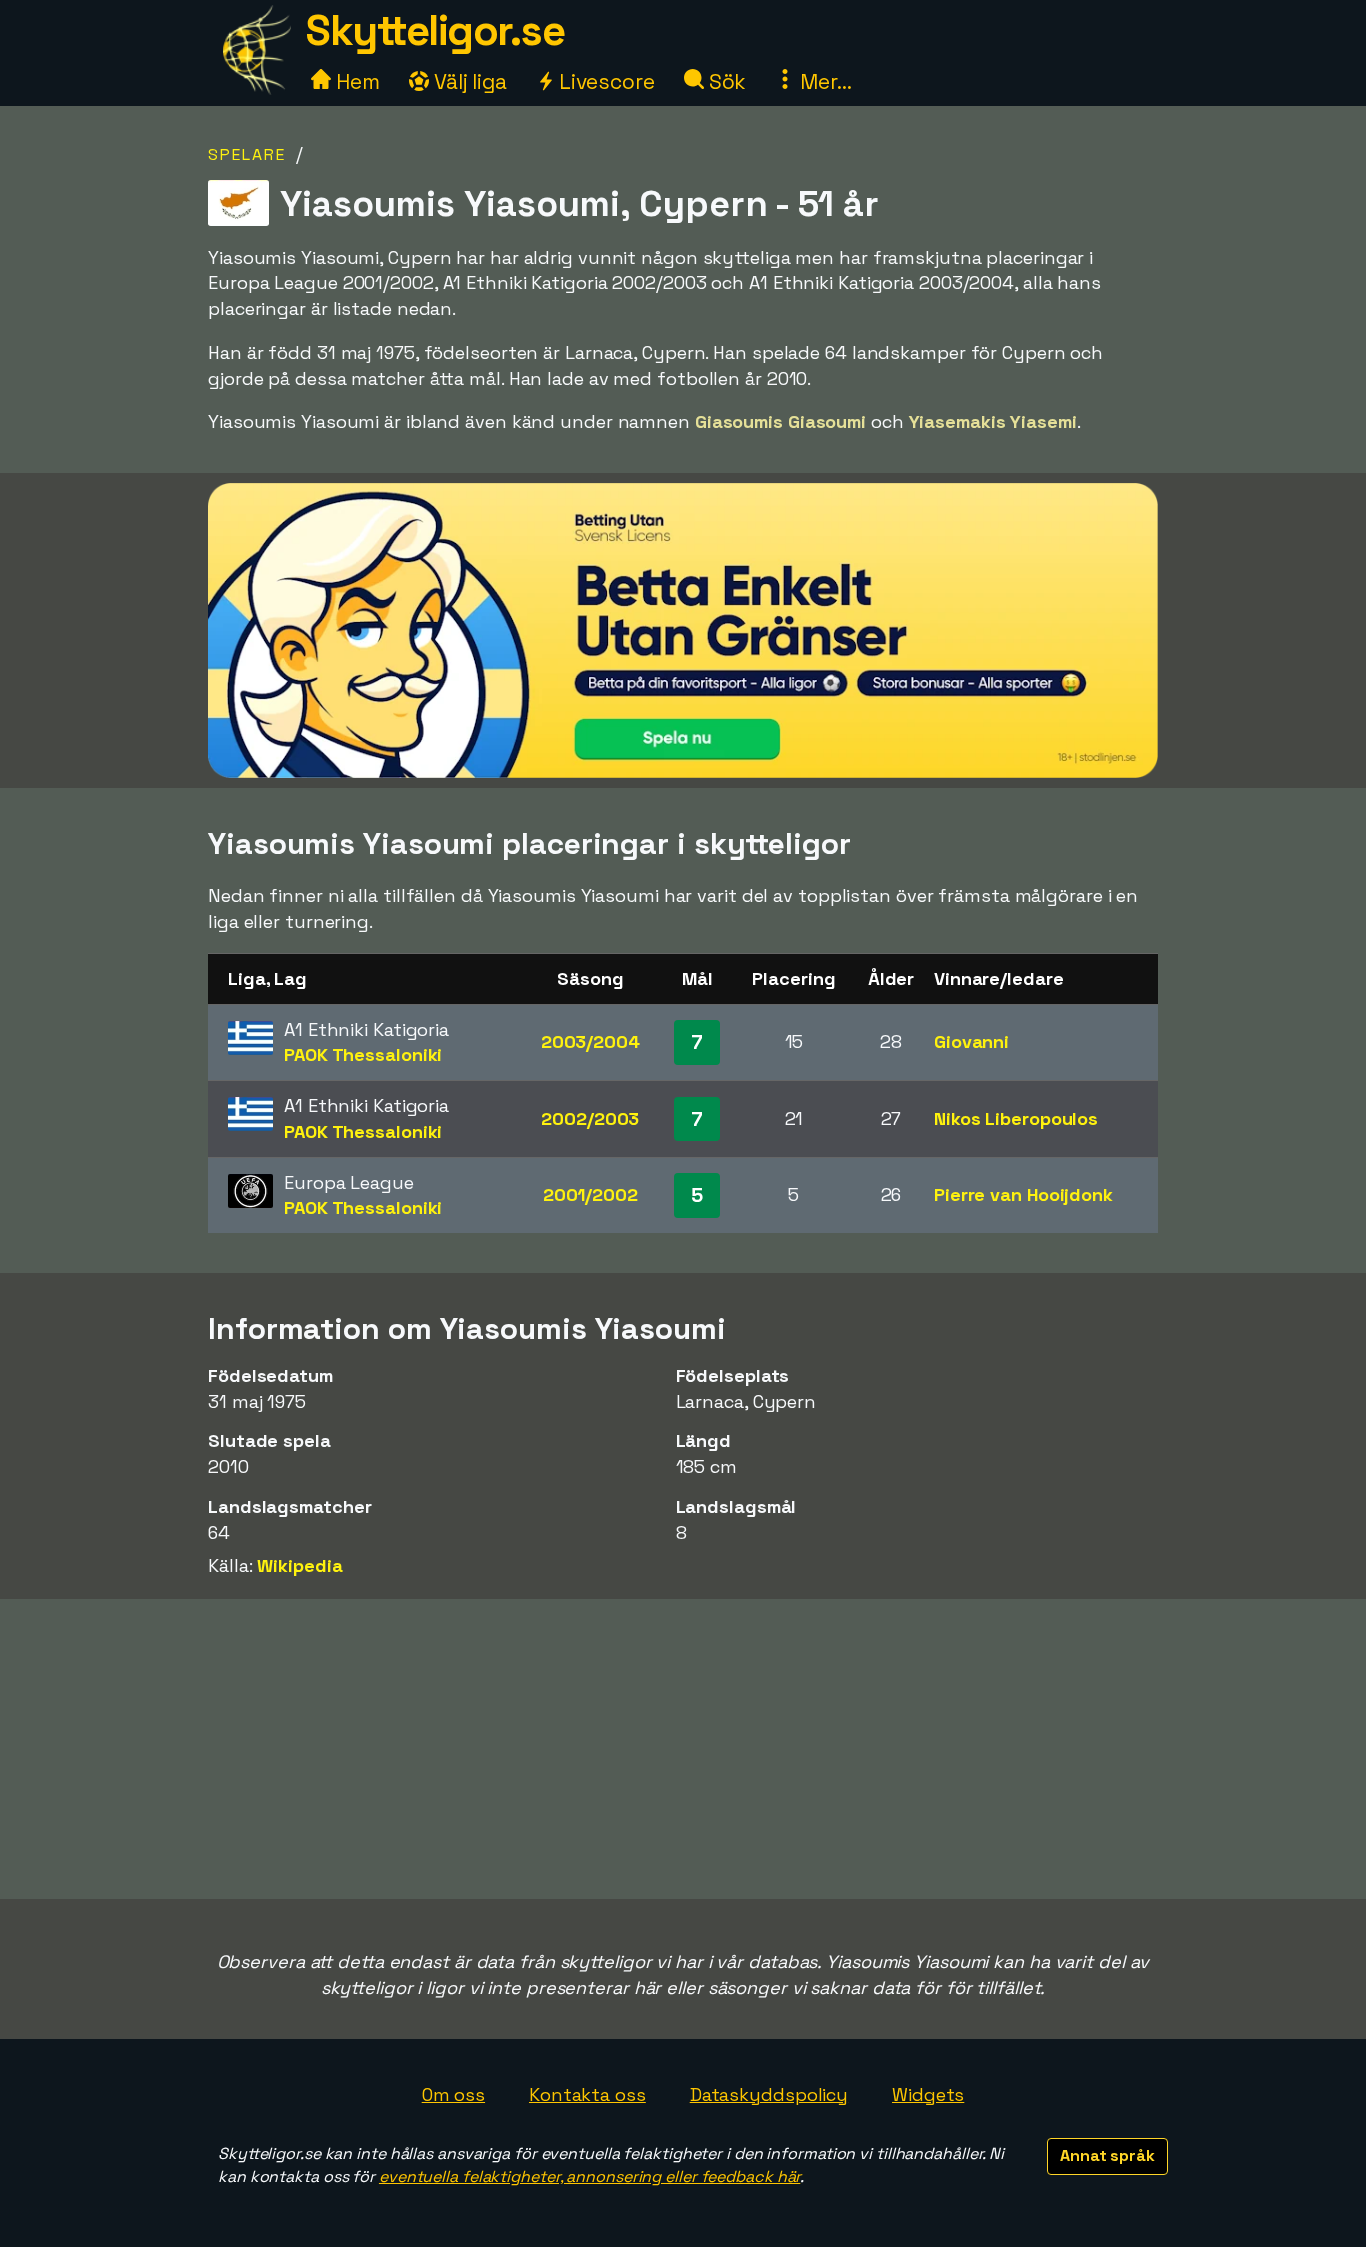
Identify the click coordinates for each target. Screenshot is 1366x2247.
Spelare (247, 154)
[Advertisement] (683, 1749)
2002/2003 (590, 1118)
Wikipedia (299, 1565)
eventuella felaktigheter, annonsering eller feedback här (589, 2176)
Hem (355, 81)
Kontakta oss (587, 2094)
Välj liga (468, 81)
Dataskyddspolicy (769, 2094)
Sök (725, 81)
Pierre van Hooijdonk (1023, 1194)
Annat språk (1107, 2155)
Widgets (928, 2094)
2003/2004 (590, 1041)
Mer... (823, 81)
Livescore (604, 81)
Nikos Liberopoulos (1016, 1118)
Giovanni (971, 1041)
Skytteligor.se (435, 30)
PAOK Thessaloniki (363, 1054)
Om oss (453, 2094)
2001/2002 (590, 1194)
